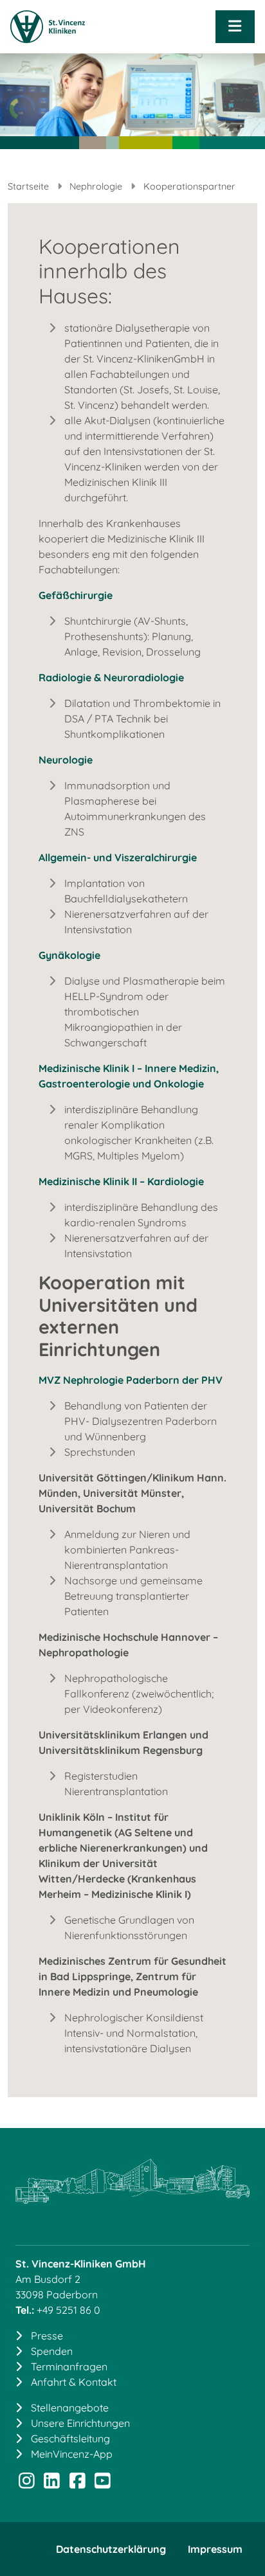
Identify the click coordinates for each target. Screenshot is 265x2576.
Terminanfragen (69, 2366)
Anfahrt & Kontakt (74, 2382)
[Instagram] (27, 2483)
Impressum (215, 2549)
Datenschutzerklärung (111, 2549)
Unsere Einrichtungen (80, 2423)
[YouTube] (103, 2483)
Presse (47, 2336)
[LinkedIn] (52, 2483)
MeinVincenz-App (72, 2454)
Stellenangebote (70, 2408)
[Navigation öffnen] (235, 27)
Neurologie (66, 760)
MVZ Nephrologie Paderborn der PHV (131, 1380)
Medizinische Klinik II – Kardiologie (121, 1181)
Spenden (52, 2351)
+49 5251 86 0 (69, 2310)
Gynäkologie (69, 955)
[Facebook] (77, 2483)
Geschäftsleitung (70, 2438)
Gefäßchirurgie (76, 595)
